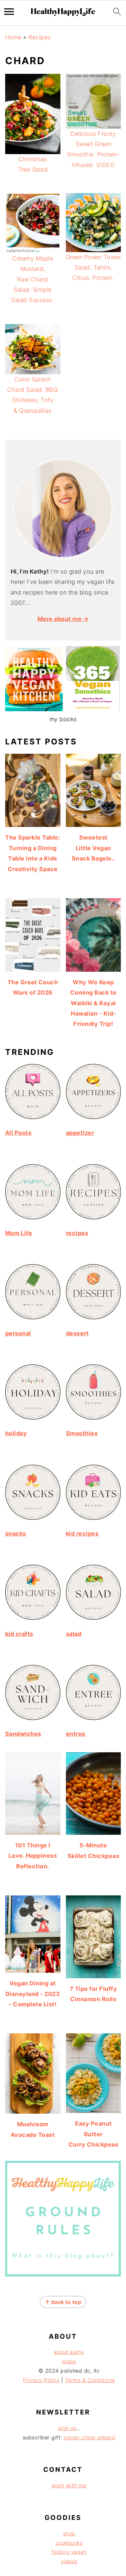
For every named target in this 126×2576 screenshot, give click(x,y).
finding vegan (69, 2552)
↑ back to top (63, 2302)
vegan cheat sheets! (90, 2437)
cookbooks (69, 2543)
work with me (69, 2485)
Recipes (40, 37)
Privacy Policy (41, 2380)
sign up (68, 2428)
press (69, 2361)
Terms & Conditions (90, 2380)
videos (69, 2561)
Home (13, 37)
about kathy (69, 2352)
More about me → (63, 619)
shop (69, 2533)
